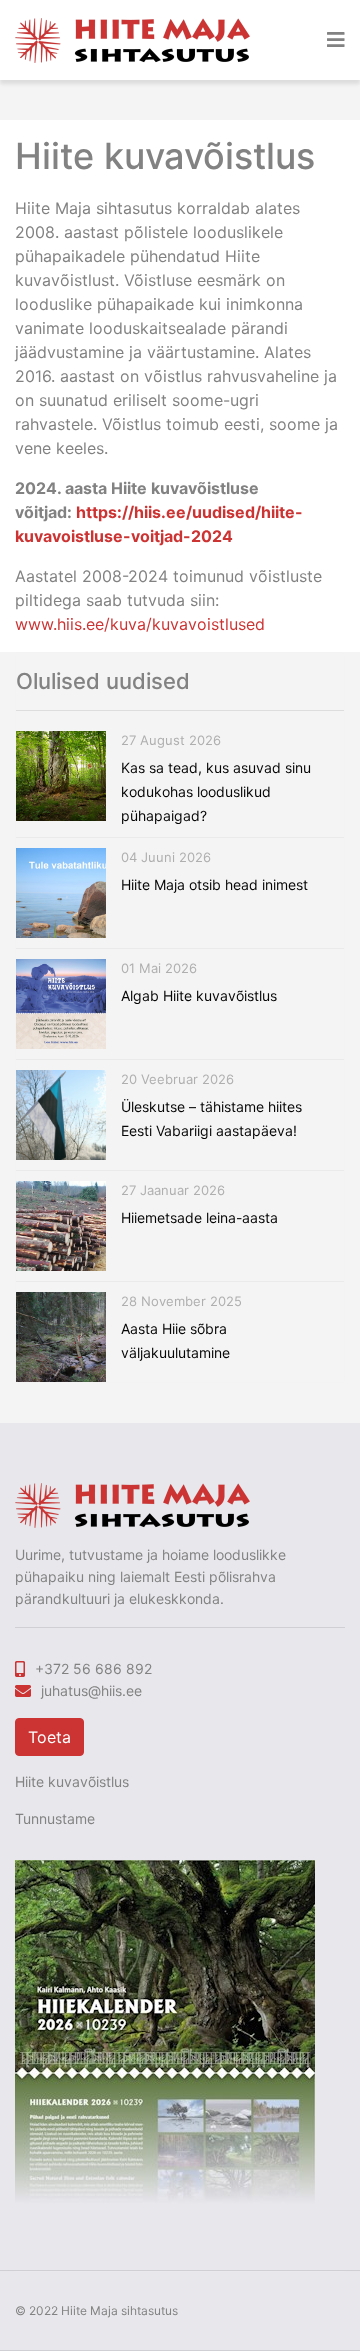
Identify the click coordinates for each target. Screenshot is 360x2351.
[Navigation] (336, 40)
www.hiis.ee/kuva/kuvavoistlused (140, 624)
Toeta (49, 1737)
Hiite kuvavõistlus (72, 1781)
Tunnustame (55, 1818)
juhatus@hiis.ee (91, 1690)
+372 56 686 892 (93, 1668)
